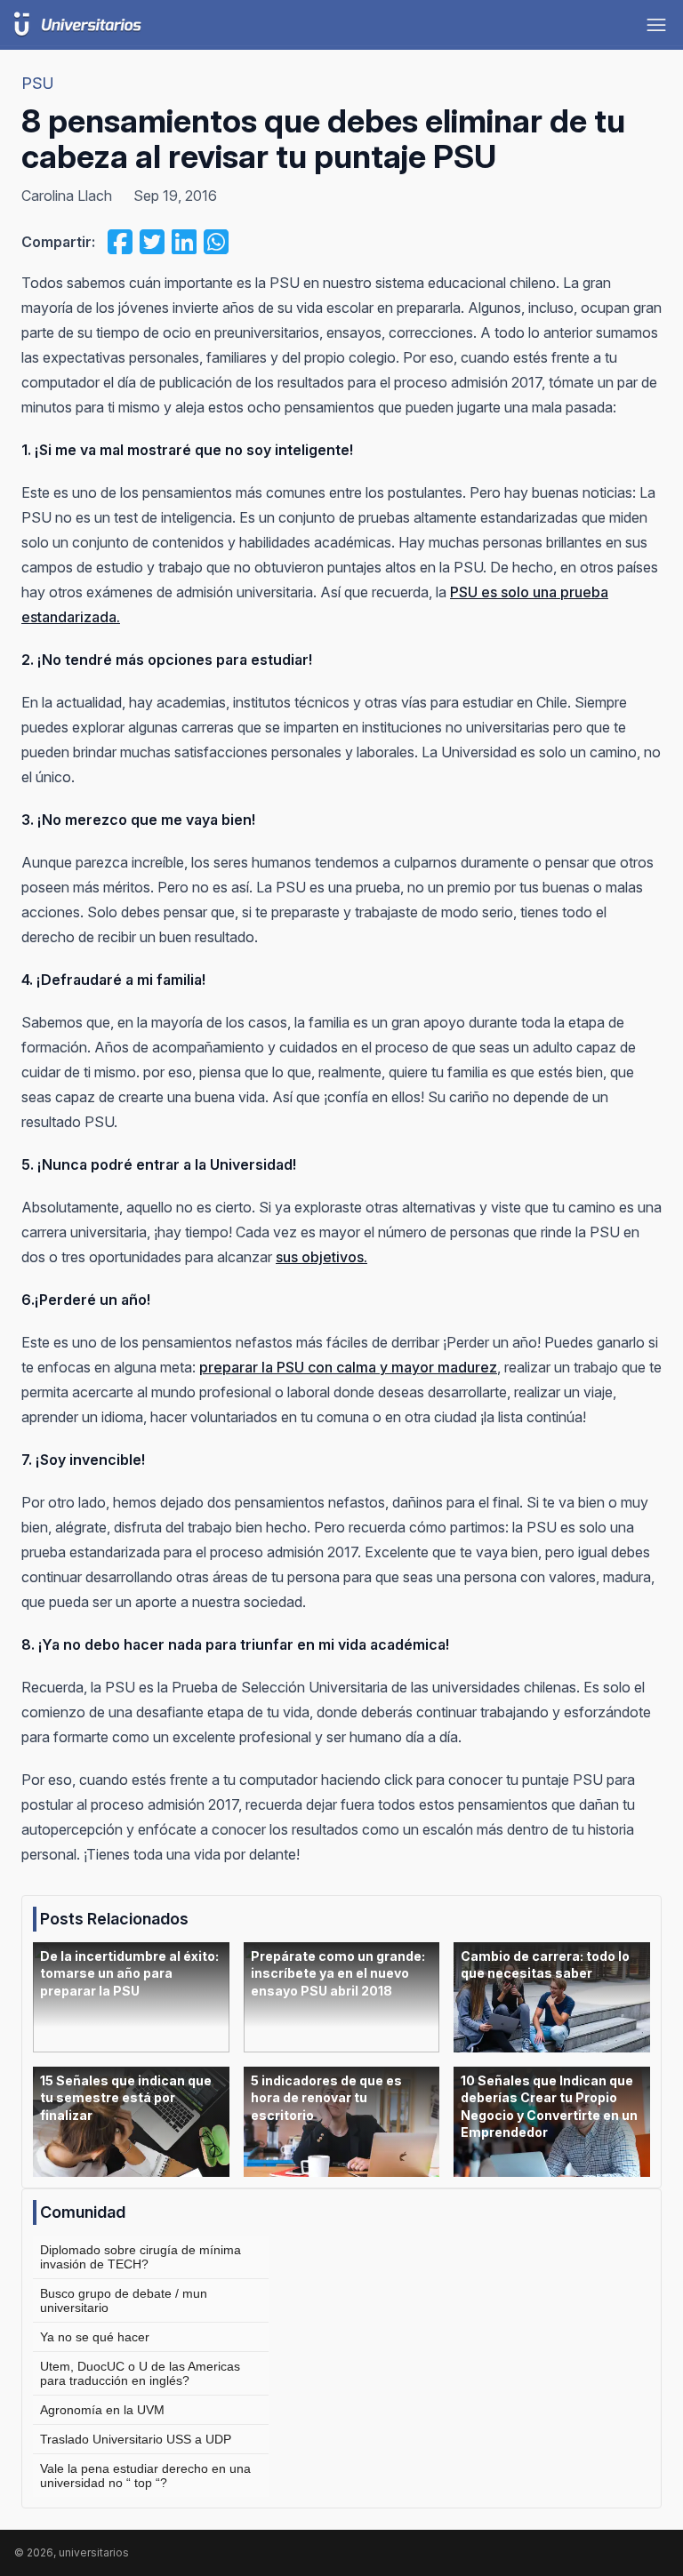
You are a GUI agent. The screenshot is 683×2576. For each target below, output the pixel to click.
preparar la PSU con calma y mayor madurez (348, 1367)
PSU (38, 83)
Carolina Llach (67, 196)
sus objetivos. (321, 1257)
